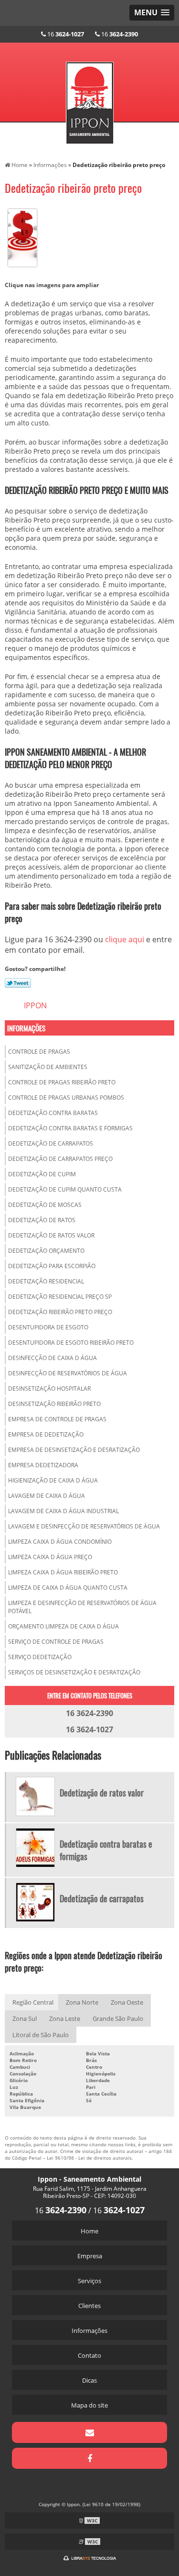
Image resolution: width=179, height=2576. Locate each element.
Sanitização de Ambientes (48, 1067)
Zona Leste (65, 2018)
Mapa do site (89, 2405)
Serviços (89, 2281)
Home (89, 2231)
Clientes (89, 2306)
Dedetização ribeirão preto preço (60, 1312)
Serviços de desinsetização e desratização (74, 1672)
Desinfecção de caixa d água (53, 1358)
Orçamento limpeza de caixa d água (63, 1626)
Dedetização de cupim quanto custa (65, 1189)
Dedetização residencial (46, 1281)
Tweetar (18, 983)
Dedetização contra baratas (53, 1113)
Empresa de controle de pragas (57, 1419)
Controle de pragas (39, 1052)
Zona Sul (25, 2018)
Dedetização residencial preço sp (60, 1297)
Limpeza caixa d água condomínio (60, 1542)
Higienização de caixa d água (53, 1480)
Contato (89, 2355)
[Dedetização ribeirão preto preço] (22, 237)
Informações (26, 1028)
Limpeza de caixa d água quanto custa (68, 1588)
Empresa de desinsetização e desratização (74, 1450)
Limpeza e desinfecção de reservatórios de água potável (82, 1607)
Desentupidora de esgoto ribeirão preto (71, 1343)
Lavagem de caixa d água (47, 1496)
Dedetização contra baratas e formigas (70, 1128)
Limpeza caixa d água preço (50, 1557)
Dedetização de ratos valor (51, 1235)
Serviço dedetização (40, 1657)
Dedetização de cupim (42, 1174)
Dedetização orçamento (46, 1251)
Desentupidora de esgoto (48, 1327)
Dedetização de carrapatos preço (60, 1159)
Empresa (90, 2256)
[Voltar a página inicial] (90, 97)
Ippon (35, 1005)
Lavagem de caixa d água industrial (63, 1511)
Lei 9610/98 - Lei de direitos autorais (89, 2158)
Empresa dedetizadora (43, 1465)
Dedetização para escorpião (52, 1266)
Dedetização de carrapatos (51, 1143)
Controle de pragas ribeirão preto (62, 1082)
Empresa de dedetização (46, 1434)
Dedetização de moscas (45, 1205)
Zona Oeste (127, 2002)
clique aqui (125, 939)
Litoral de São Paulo (41, 2035)
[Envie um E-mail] (89, 2432)
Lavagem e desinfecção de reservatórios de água (84, 1526)
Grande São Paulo (118, 2018)
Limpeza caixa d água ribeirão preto (63, 1572)
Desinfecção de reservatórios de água (68, 1373)
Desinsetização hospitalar (49, 1388)
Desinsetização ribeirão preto (54, 1404)
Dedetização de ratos (42, 1220)
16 (65, 34)
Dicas (89, 2380)
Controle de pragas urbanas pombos (66, 1098)
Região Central (33, 2002)
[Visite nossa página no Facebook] (89, 2458)
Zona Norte (82, 2002)
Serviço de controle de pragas (56, 1642)
